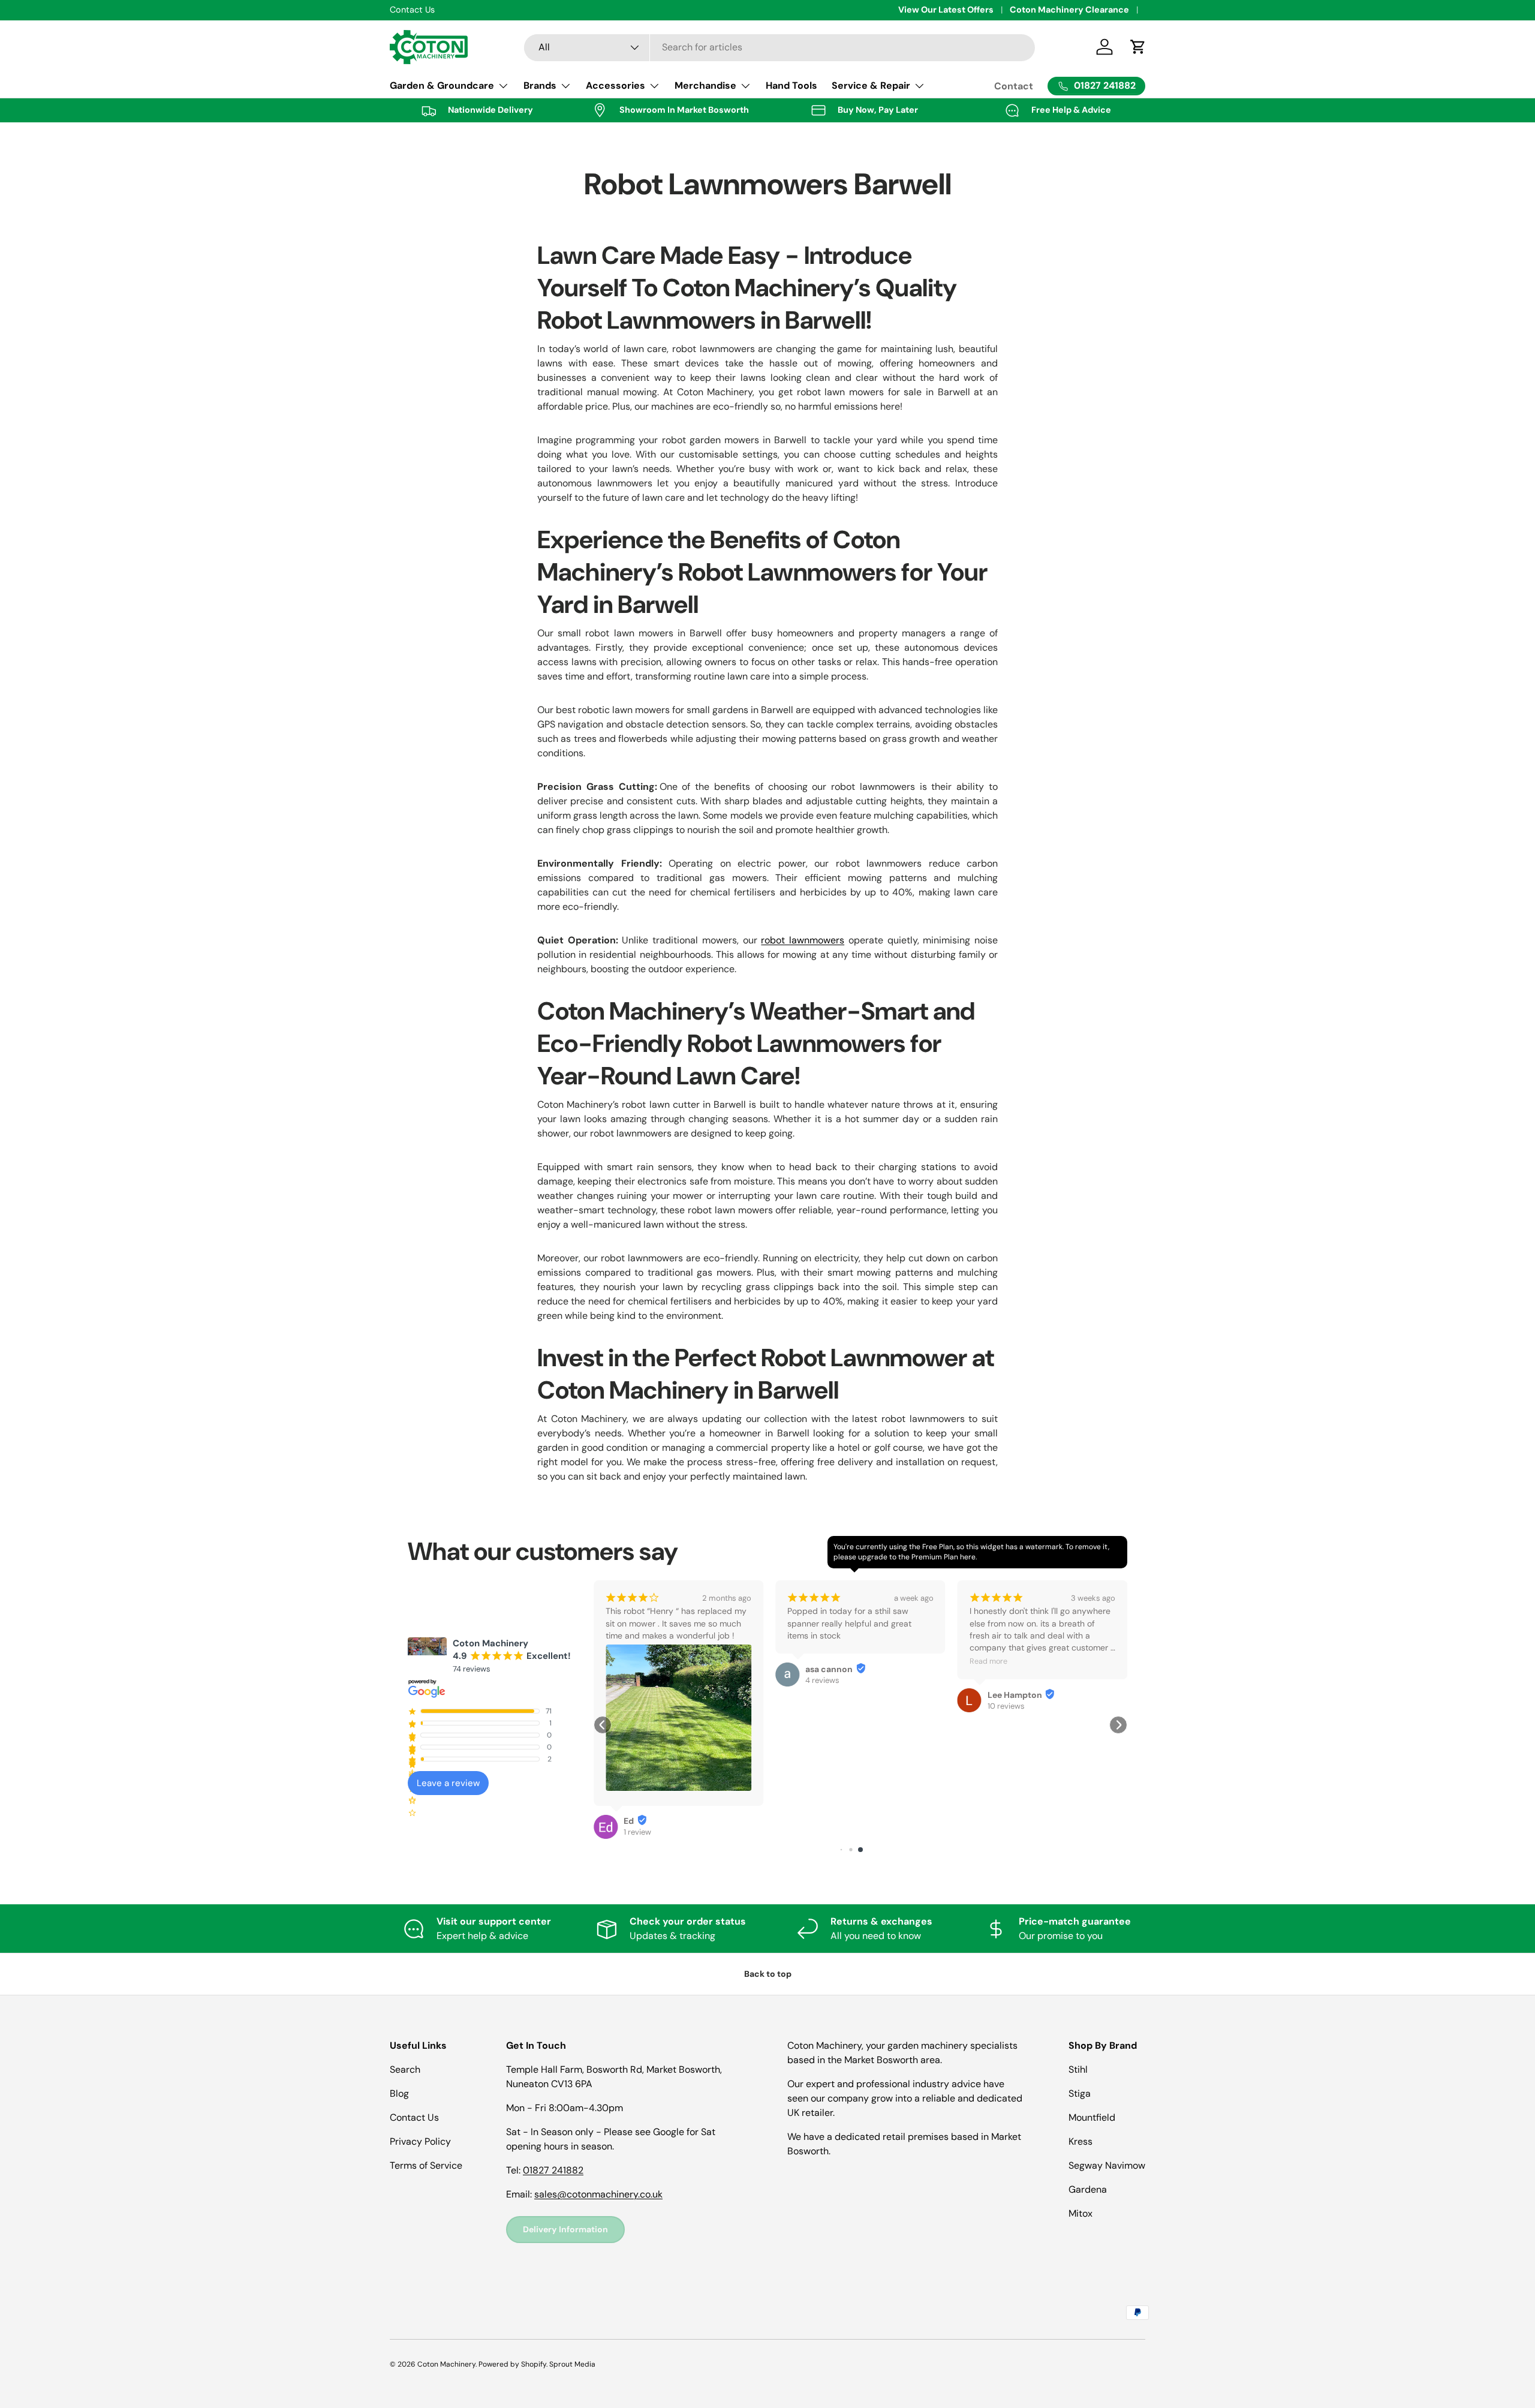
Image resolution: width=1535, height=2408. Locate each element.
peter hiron (1031, 1695)
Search (405, 2069)
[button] (603, 1725)
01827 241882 (553, 2170)
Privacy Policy (420, 2141)
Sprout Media (572, 2364)
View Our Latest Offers (946, 10)
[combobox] (780, 47)
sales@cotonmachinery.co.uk (598, 2194)
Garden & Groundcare (442, 85)
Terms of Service (426, 2165)
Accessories (615, 85)
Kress (1080, 2141)
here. (968, 1557)
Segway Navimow (1107, 2165)
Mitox (1080, 2213)
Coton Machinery (446, 2364)
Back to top (768, 1974)
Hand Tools (791, 85)
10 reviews (845, 1706)
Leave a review (448, 1783)
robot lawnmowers (803, 940)
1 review (1022, 1706)
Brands (540, 85)
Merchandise (705, 85)
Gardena (1088, 2189)
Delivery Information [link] (565, 2229)
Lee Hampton (854, 1695)
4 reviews (662, 1680)
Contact (1014, 86)
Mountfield (1092, 2117)
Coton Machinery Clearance (1069, 10)
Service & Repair (871, 85)
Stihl (1078, 2069)
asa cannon (668, 1669)
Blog (399, 2093)
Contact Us (414, 2117)
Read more (827, 1661)
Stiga (1080, 2093)
